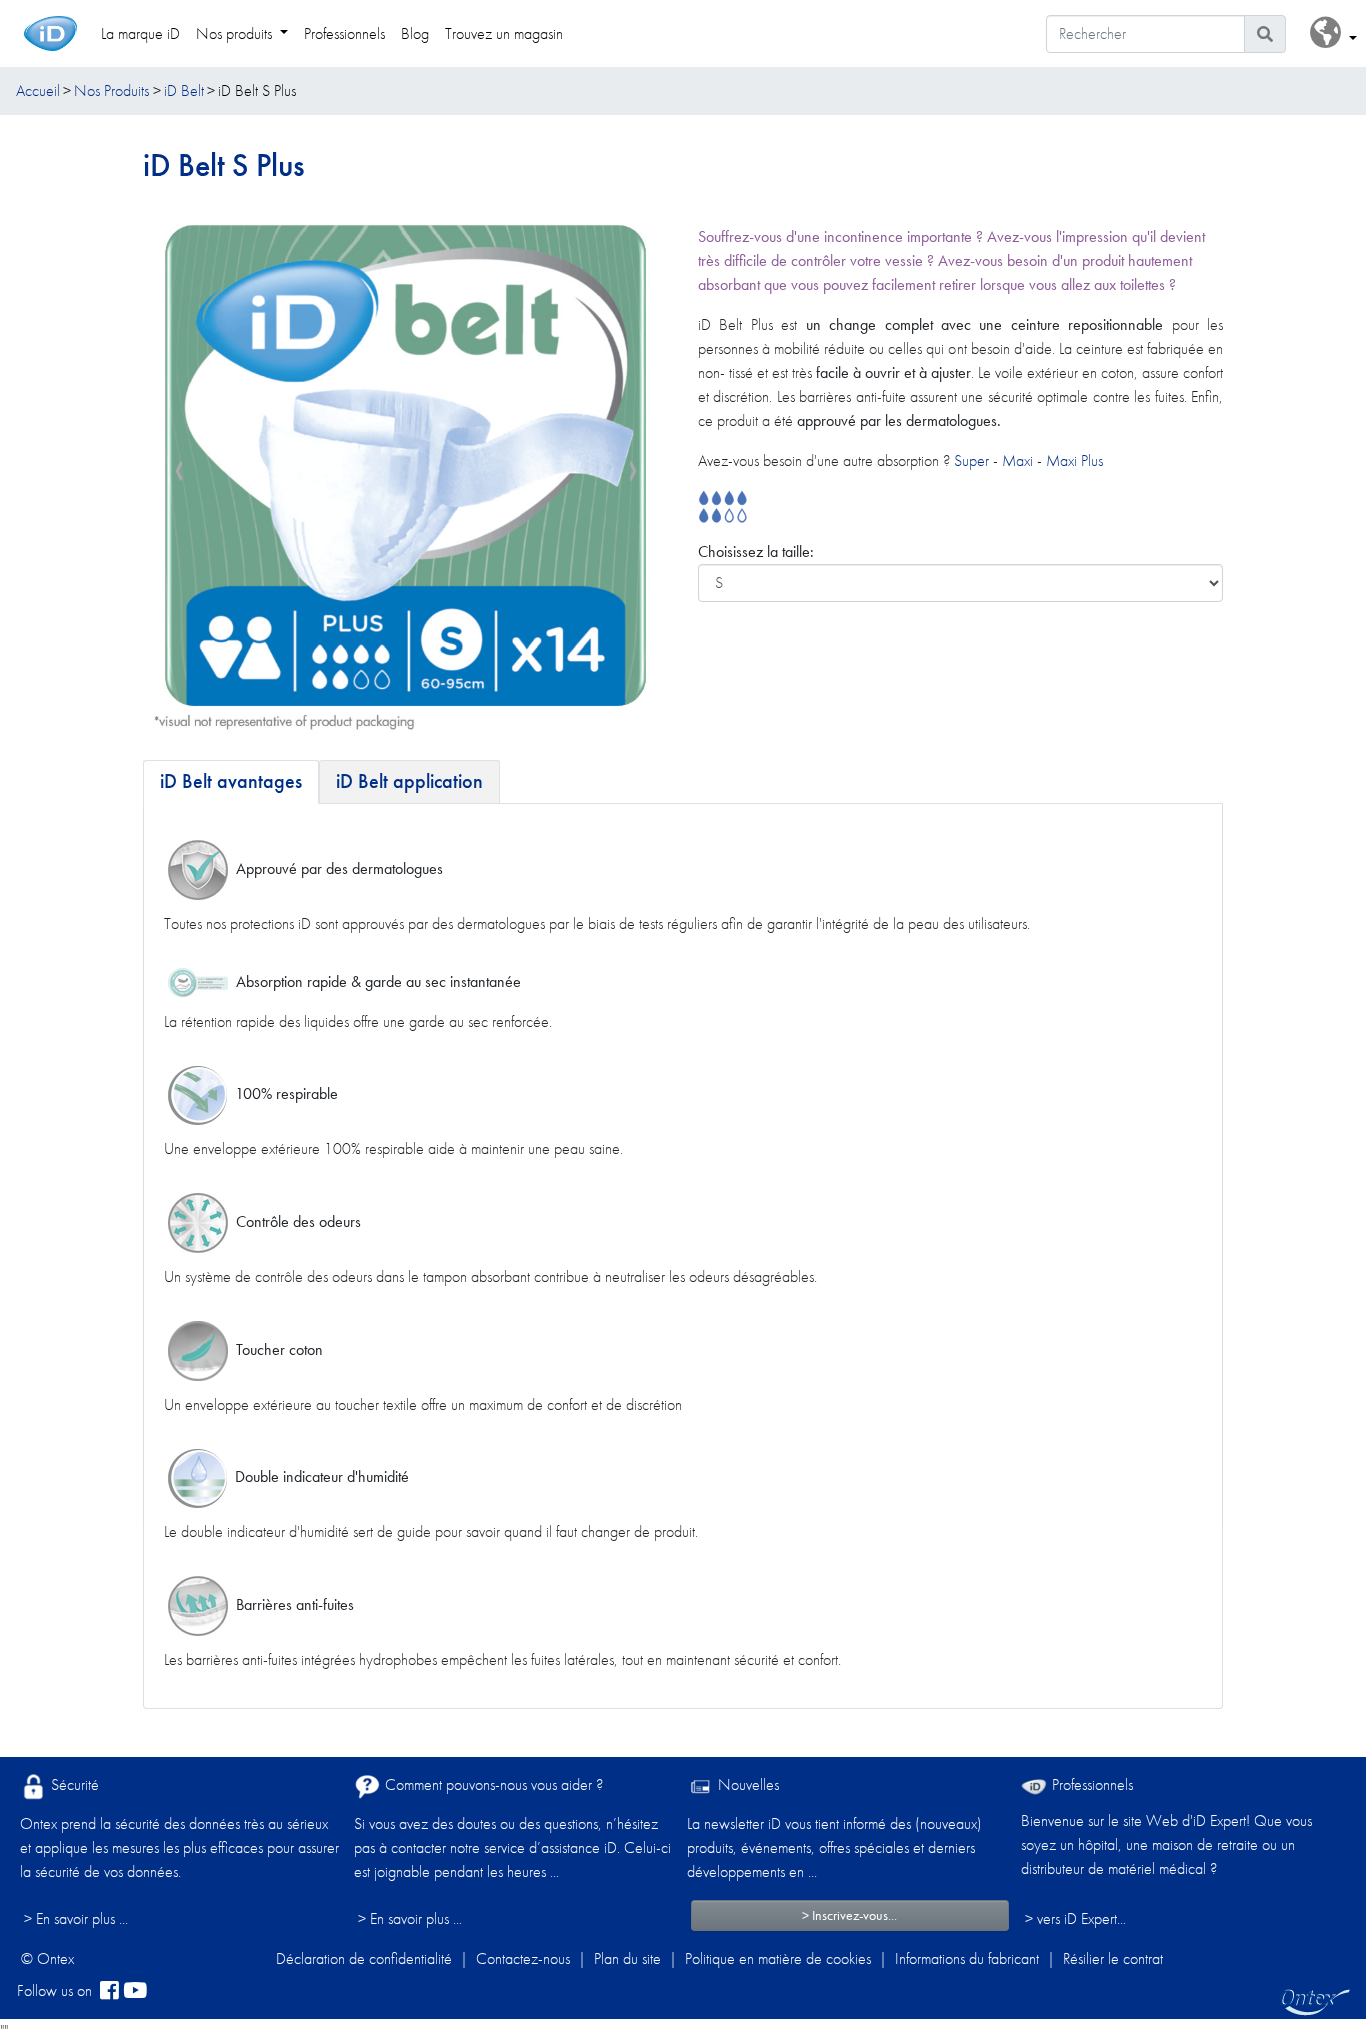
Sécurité (73, 1784)
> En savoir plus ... (76, 1918)
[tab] (231, 782)
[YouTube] (135, 1991)
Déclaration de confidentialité (364, 1958)
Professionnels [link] (344, 33)
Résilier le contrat (1113, 1958)
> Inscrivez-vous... (849, 1915)
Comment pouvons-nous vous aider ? (492, 1784)
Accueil (38, 90)
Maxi (1017, 460)
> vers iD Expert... (1075, 1918)
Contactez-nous (523, 1958)
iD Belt (184, 90)
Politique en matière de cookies (778, 1958)
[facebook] (109, 1991)
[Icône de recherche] (1265, 34)
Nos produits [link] (236, 33)
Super (973, 460)
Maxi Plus (1074, 460)
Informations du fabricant (967, 1958)
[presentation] (179, 472)
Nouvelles (746, 1784)
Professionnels (1090, 1784)
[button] (1333, 33)
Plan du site (627, 1958)
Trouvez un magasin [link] (504, 33)
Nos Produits (111, 90)
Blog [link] (415, 33)
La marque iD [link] (140, 33)
